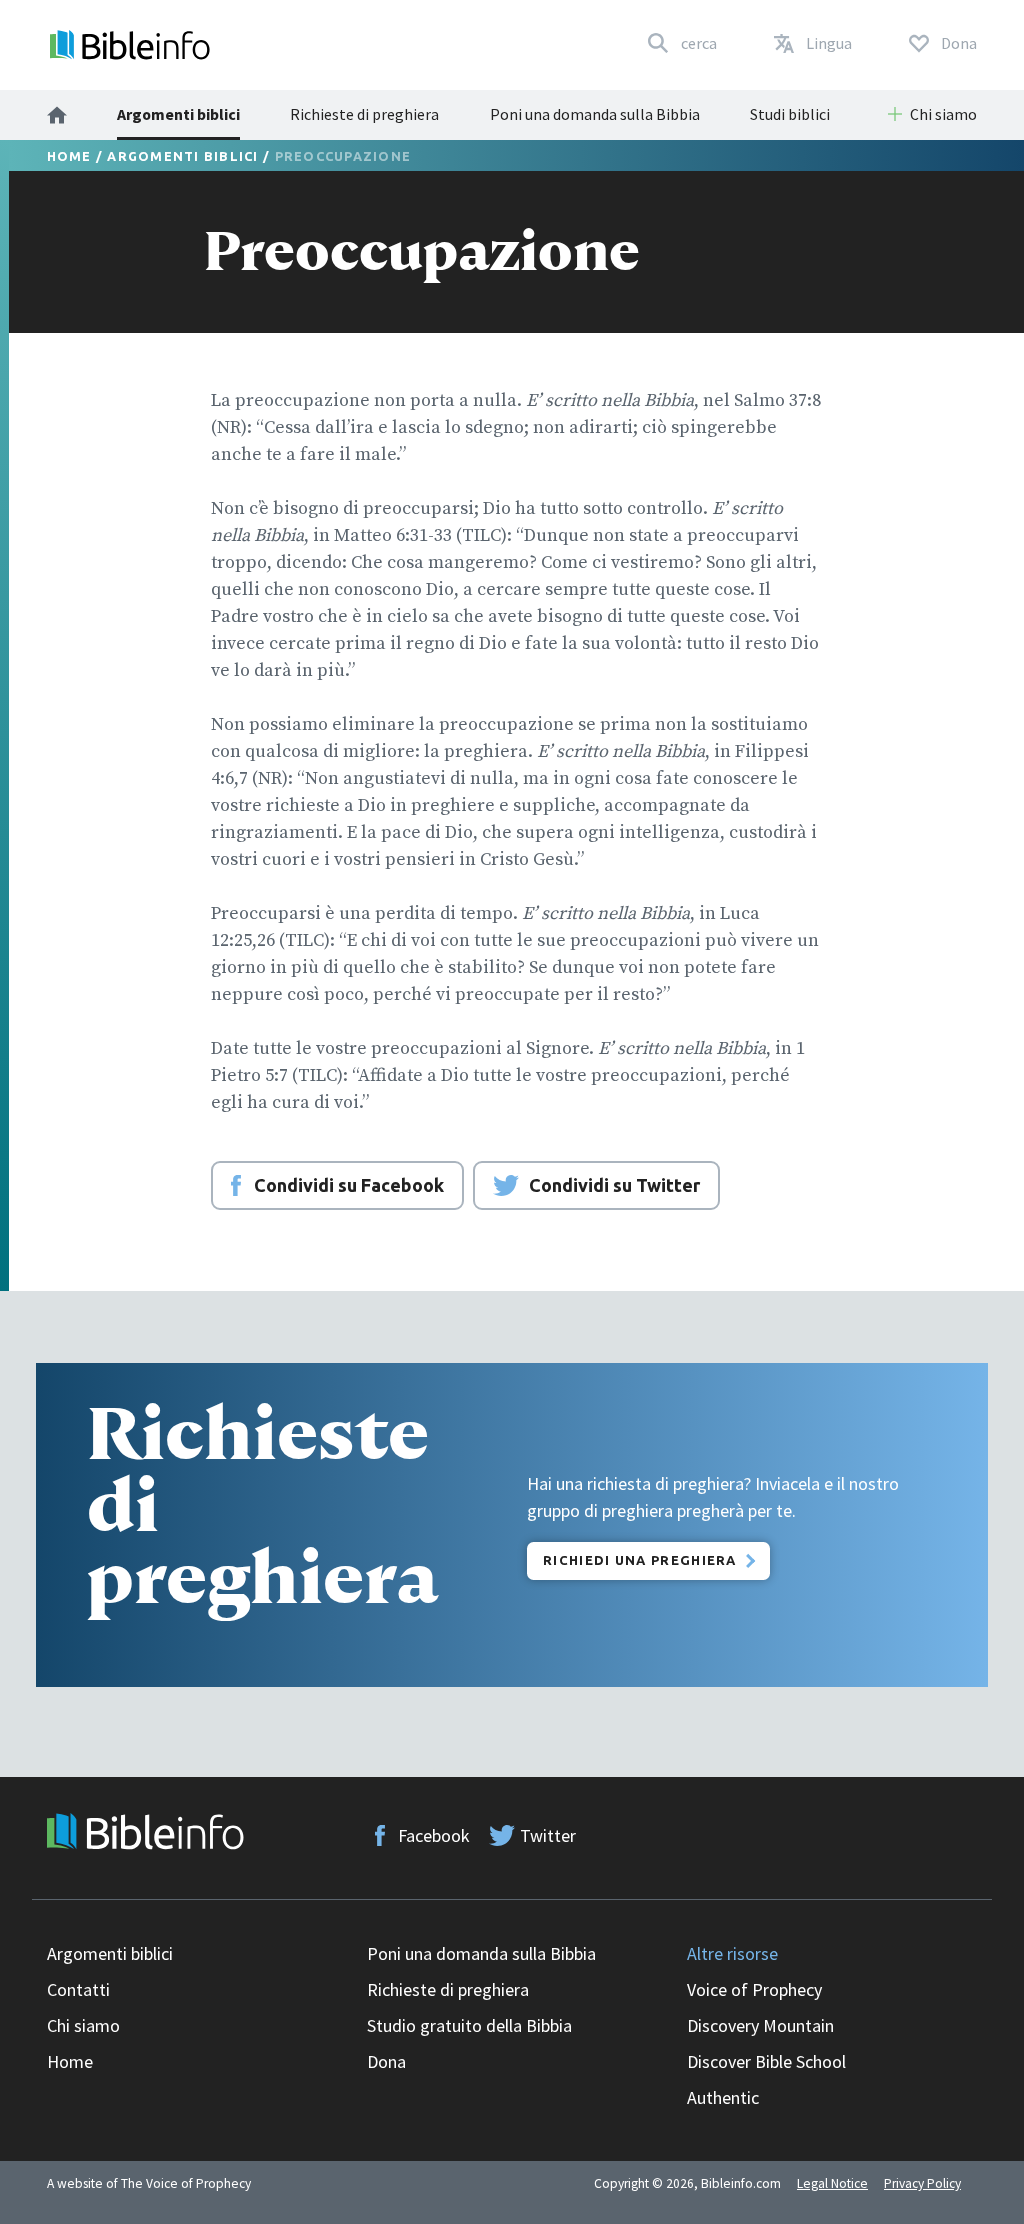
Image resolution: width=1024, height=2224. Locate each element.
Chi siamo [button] (943, 114)
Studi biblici (790, 114)
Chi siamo (83, 2025)
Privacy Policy (922, 2183)
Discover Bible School (766, 2061)
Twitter (548, 1835)
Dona (386, 2061)
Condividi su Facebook (349, 1185)
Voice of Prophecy (754, 1989)
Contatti (78, 1989)
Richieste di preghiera (364, 114)
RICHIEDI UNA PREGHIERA (640, 1560)
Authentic (723, 2097)
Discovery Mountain (760, 2025)
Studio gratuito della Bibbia (469, 2025)
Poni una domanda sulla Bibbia (595, 114)
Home (69, 156)
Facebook (434, 1835)
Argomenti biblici (178, 114)
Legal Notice (832, 2183)
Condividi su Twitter (614, 1185)
